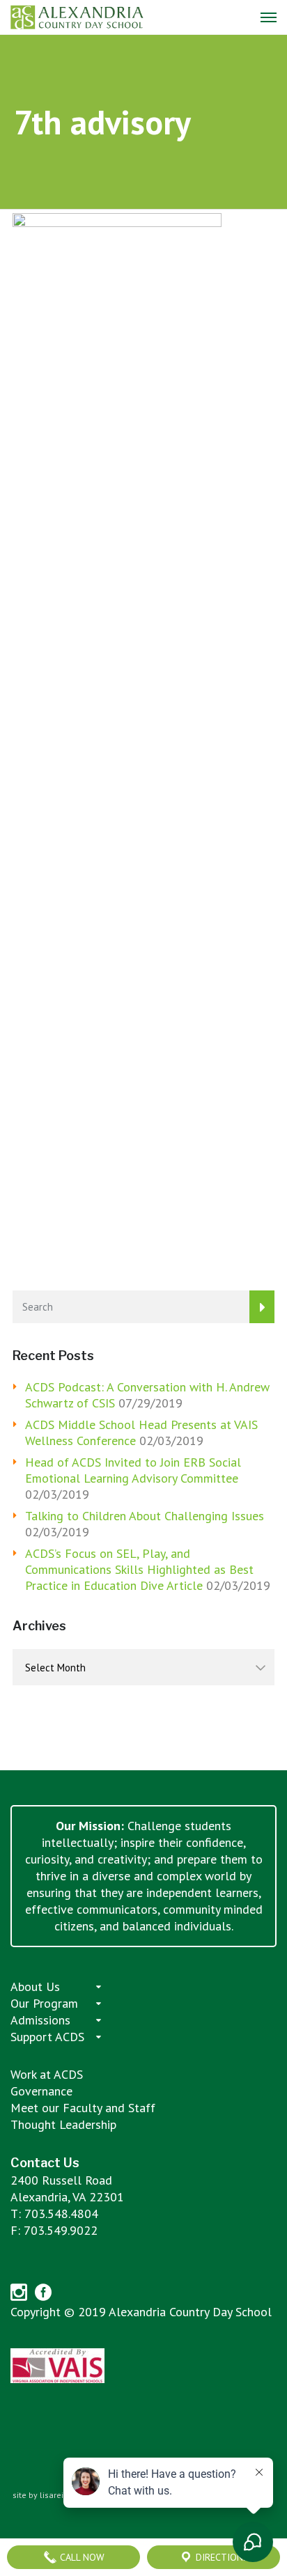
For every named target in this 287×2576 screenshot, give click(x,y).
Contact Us (45, 2163)
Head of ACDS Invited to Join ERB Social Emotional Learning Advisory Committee (133, 1470)
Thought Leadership (63, 2124)
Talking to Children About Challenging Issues (145, 1516)
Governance (41, 2091)
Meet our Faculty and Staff (83, 2108)
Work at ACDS (47, 2074)
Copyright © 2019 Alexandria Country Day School (141, 2312)
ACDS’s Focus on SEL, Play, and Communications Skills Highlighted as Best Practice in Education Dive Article (139, 1569)
